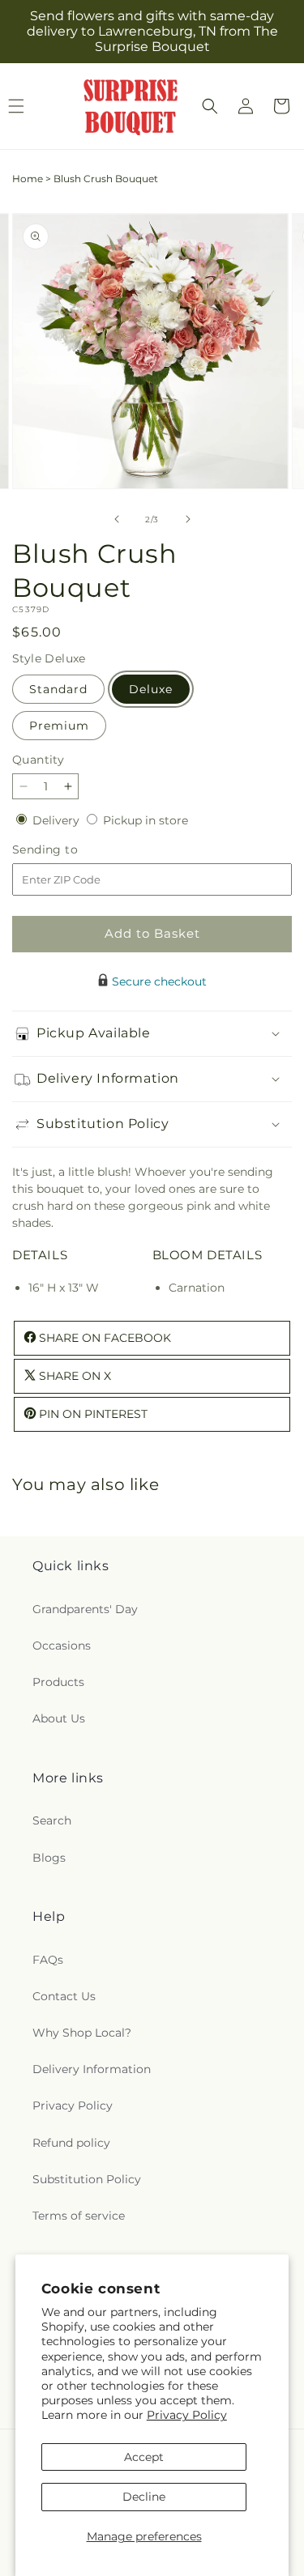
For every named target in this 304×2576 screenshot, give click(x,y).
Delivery (58, 820)
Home (28, 179)
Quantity (38, 760)
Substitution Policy (87, 2179)
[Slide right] (188, 519)
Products (58, 1682)
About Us (59, 1718)
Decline (144, 2497)
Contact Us (64, 1996)
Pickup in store (146, 820)
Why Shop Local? (82, 2033)
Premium (59, 726)
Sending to (69, 850)
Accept (144, 2457)
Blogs (49, 1858)
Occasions (62, 1646)
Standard (58, 689)
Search (52, 1820)
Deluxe (151, 689)
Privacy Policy (187, 2415)
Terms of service (79, 2216)
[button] (210, 106)
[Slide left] (117, 519)
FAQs (48, 1960)
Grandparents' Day (85, 1609)
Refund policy (71, 2143)
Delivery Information (92, 2069)
